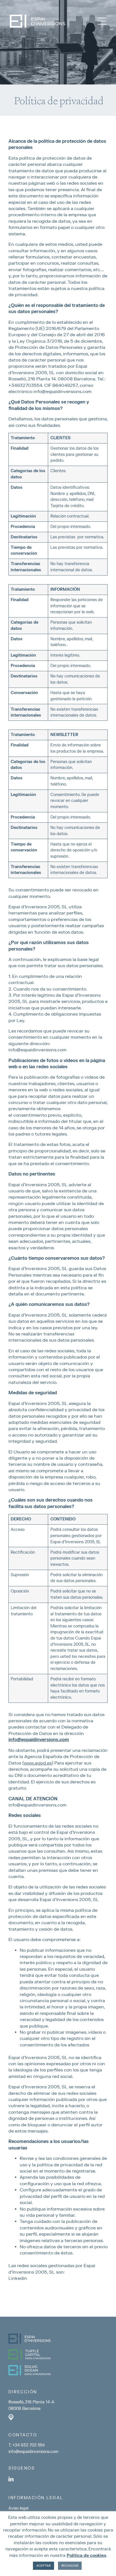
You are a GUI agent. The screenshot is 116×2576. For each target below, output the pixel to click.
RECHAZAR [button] (70, 2566)
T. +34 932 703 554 (27, 2445)
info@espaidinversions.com (37, 1050)
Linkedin (18, 2278)
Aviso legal (18, 2508)
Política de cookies (86, 2556)
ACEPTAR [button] (43, 2566)
